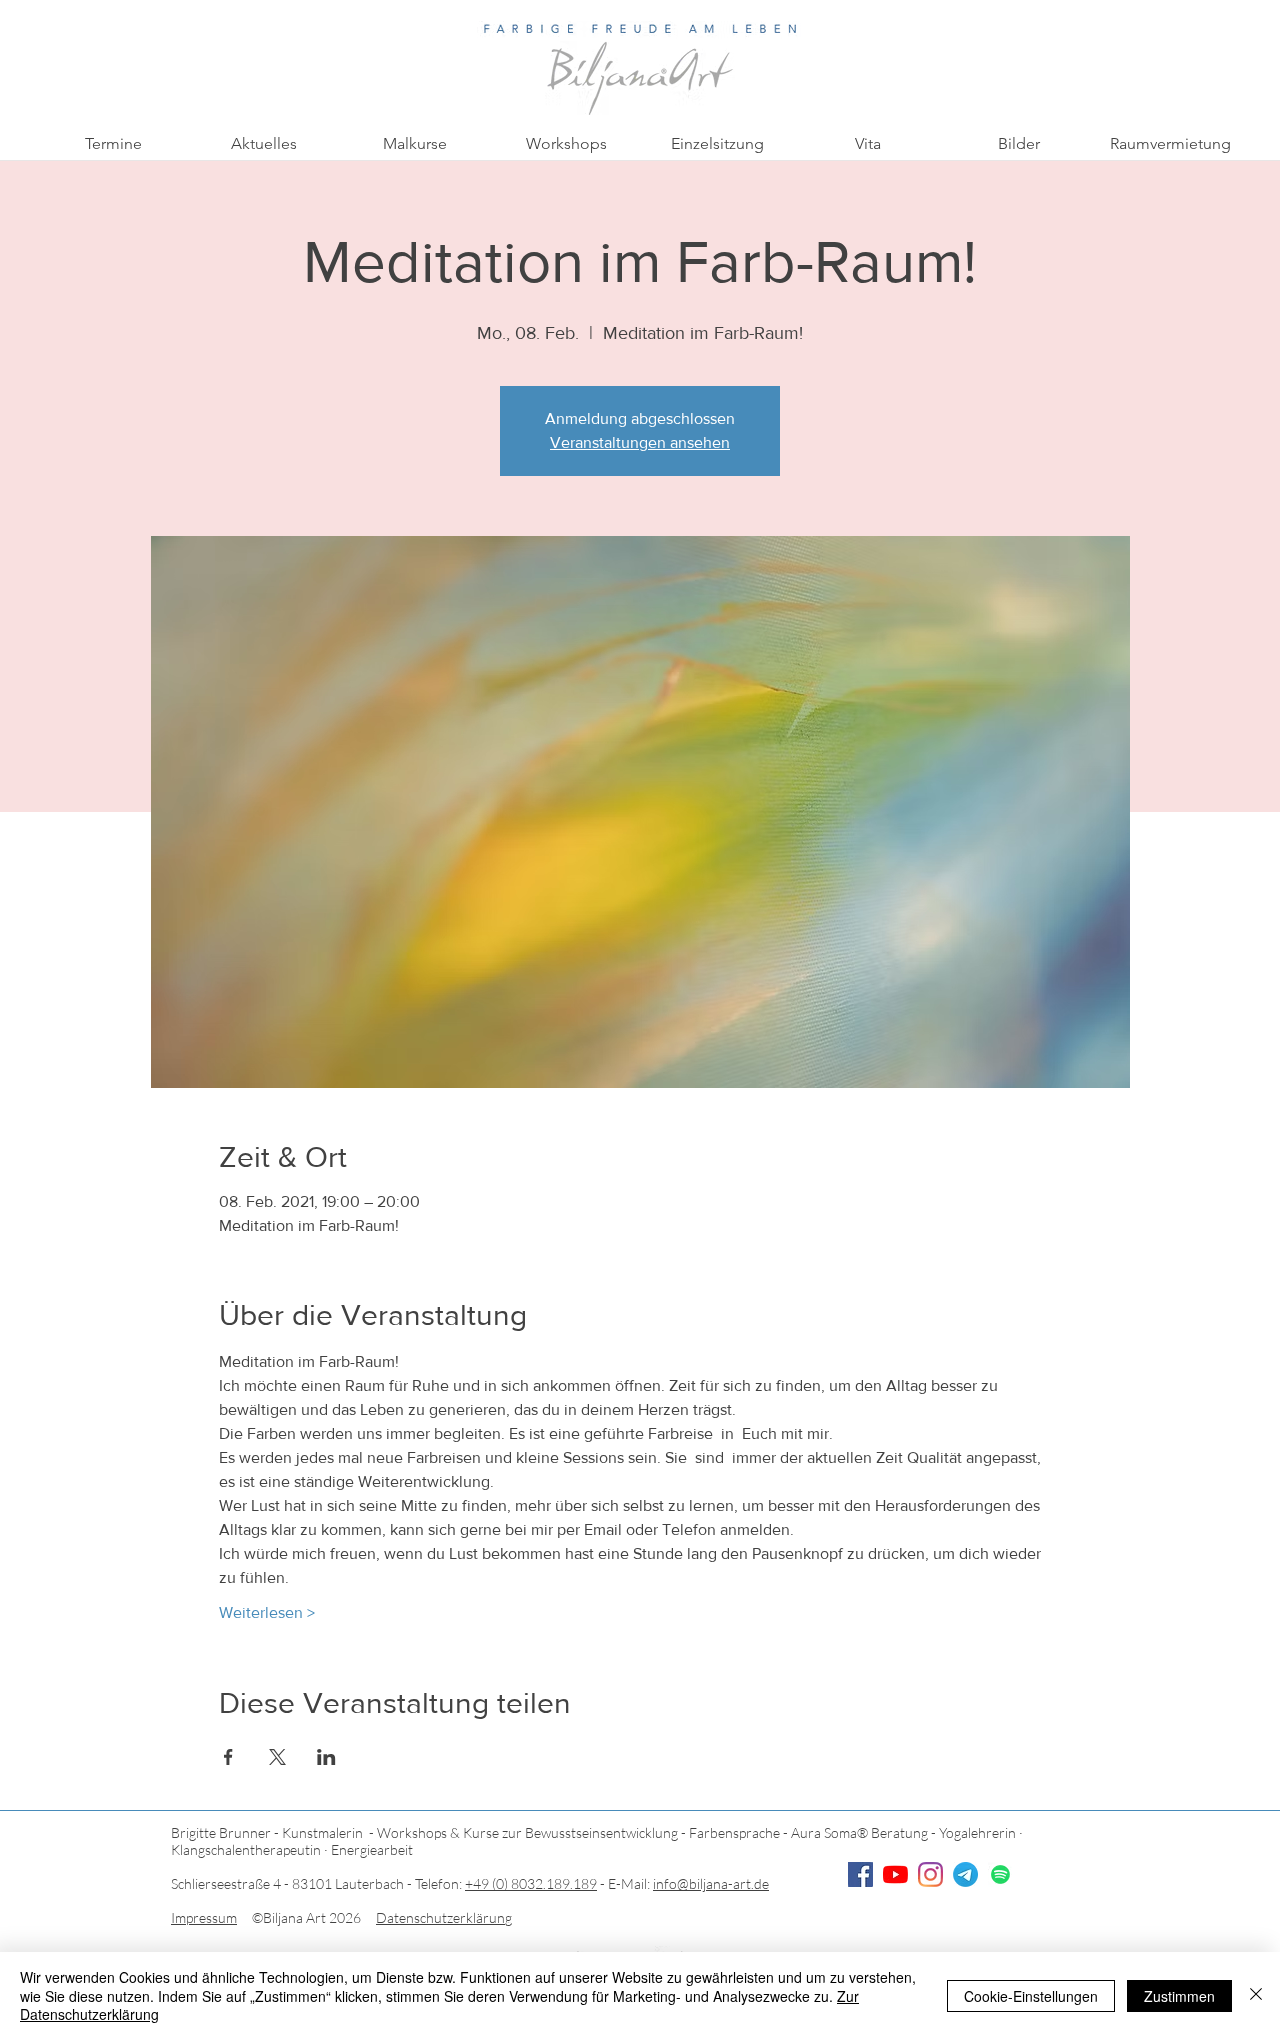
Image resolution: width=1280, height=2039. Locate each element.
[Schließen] (1256, 1995)
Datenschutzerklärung (444, 1917)
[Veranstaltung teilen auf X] (277, 1757)
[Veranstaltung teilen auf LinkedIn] (326, 1757)
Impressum (204, 1917)
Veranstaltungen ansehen (640, 442)
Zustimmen (1179, 1996)
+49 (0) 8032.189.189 (531, 1883)
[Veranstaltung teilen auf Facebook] (228, 1757)
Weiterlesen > (267, 1612)
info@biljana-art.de (711, 1883)
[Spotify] (1000, 1874)
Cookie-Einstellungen (1031, 1996)
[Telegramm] (965, 1874)
